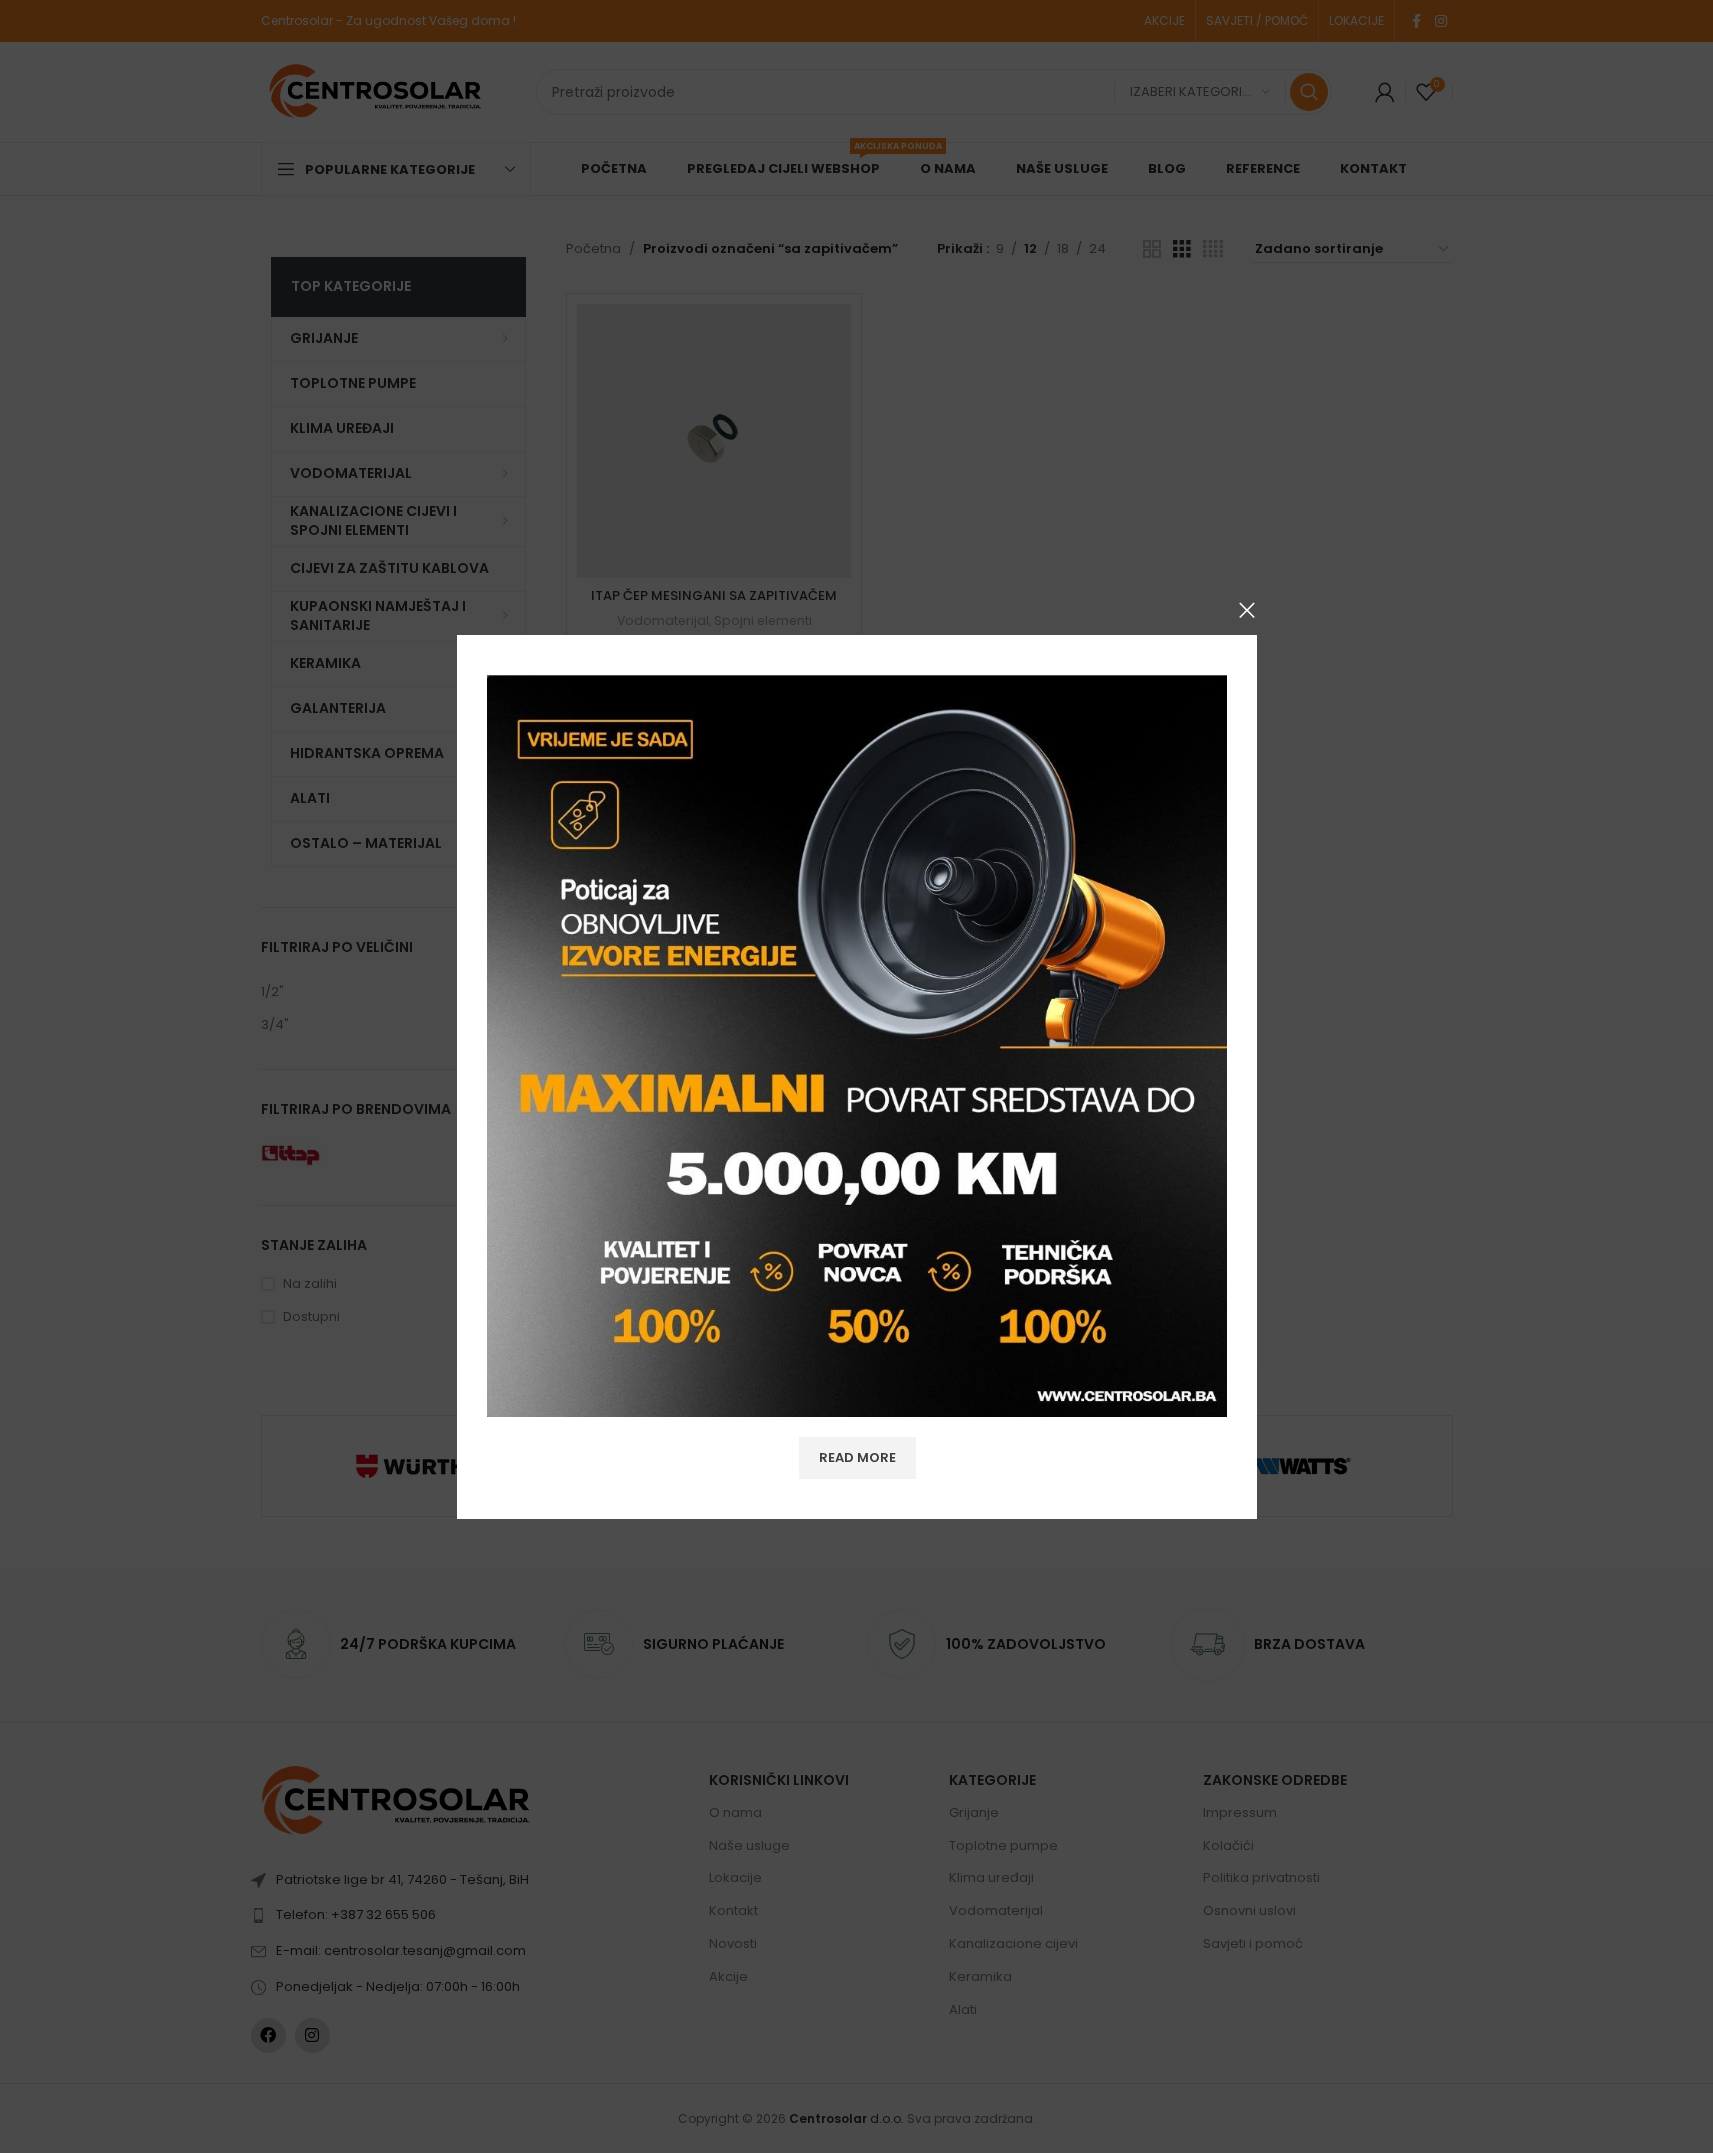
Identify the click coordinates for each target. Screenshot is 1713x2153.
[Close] (1247, 610)
